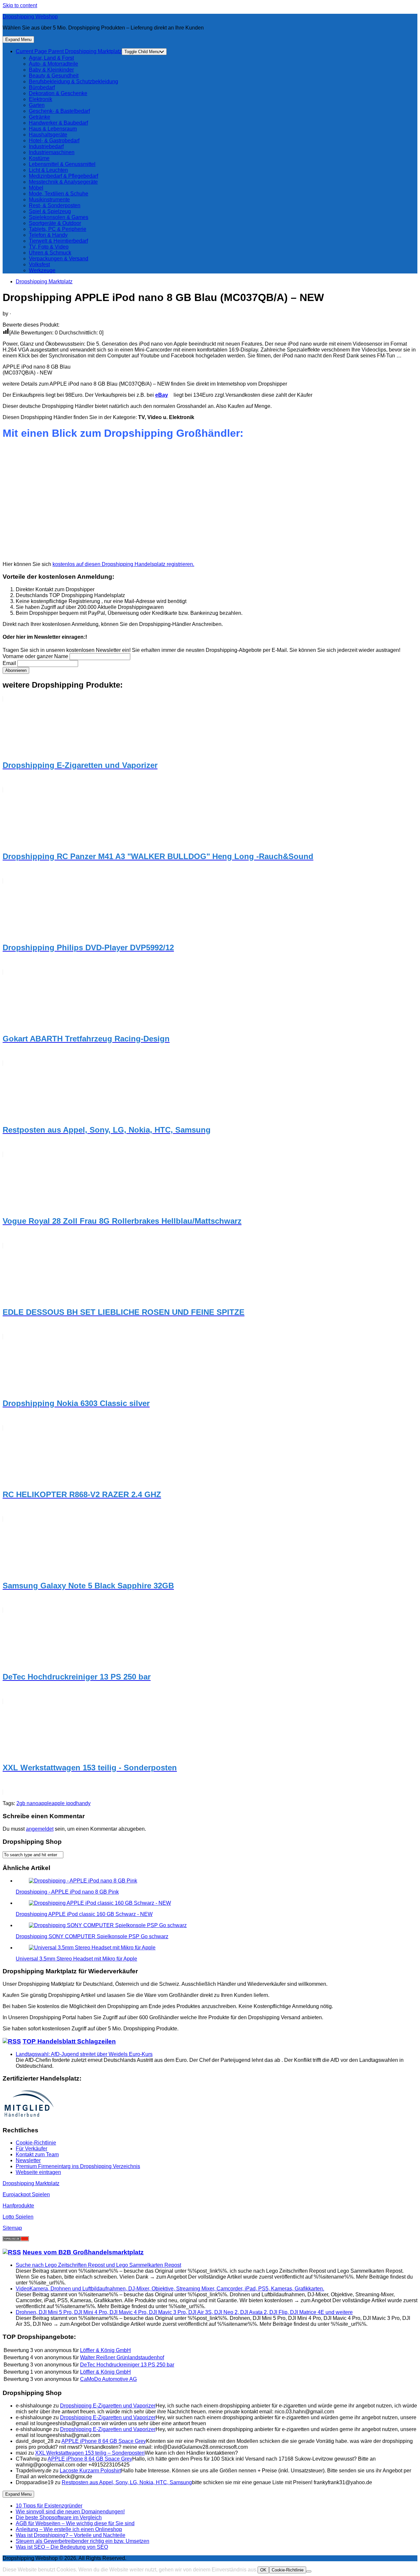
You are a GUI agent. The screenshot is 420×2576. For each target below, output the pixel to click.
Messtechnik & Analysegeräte (63, 182)
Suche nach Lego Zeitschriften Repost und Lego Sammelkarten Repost (98, 2265)
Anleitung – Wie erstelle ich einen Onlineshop (69, 2529)
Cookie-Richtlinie (36, 2143)
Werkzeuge (42, 270)
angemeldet (40, 1829)
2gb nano (27, 1803)
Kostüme (39, 158)
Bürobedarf (42, 87)
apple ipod (64, 1803)
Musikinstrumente (49, 200)
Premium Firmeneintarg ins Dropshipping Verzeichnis (78, 2166)
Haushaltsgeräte (48, 135)
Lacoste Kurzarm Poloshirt (90, 2471)
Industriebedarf (46, 146)
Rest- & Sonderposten (55, 205)
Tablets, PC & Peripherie (58, 229)
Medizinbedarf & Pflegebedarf (63, 176)
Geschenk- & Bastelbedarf (59, 111)
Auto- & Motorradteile (53, 64)
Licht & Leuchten (48, 170)
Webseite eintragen (38, 2172)
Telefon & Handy (48, 235)
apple (45, 1803)
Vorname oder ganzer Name (35, 656)
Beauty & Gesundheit (54, 76)
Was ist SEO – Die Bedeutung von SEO (62, 2547)
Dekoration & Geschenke (58, 93)
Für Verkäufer (31, 2149)
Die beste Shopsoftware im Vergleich (59, 2517)
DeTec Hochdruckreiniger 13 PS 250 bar (127, 2365)
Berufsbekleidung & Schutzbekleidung (73, 81)
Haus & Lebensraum (53, 129)
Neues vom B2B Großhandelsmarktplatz (83, 2252)
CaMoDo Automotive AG (108, 2379)
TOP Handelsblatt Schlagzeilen (69, 2041)
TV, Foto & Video (49, 247)
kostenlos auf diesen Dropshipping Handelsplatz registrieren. (123, 564)
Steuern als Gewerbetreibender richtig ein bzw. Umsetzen (83, 2541)
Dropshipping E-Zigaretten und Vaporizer (108, 2406)
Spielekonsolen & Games (59, 217)
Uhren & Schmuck (50, 253)
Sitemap (12, 2228)
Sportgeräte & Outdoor (55, 223)
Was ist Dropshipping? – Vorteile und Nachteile (71, 2535)
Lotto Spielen (18, 2217)
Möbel (36, 188)
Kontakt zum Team (37, 2154)
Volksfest (39, 264)
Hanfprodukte (18, 2206)
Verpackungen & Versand (59, 259)
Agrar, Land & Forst (51, 58)
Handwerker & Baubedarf (58, 123)
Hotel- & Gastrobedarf (54, 141)
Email (9, 663)
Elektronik (41, 99)
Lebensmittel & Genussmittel (62, 164)
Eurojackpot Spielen (26, 2194)
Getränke (40, 117)
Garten (37, 105)
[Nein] (309, 2571)
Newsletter (28, 2160)
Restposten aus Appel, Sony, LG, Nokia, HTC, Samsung (127, 2482)
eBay (162, 395)
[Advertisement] (199, 504)
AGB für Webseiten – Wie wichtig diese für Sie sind (75, 2523)
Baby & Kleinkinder (51, 70)
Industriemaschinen (52, 152)
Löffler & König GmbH (105, 2350)
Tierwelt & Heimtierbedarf (58, 241)
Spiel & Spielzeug (50, 211)
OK (263, 2570)
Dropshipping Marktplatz (69, 51)
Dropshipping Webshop (30, 17)
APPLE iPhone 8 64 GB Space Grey (104, 2441)
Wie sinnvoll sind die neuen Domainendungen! (70, 2512)
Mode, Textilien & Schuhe (59, 194)
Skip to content (20, 5)
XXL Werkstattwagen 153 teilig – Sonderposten (90, 2453)
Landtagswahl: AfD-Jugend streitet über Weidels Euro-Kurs (84, 2054)
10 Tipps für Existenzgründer (49, 2506)
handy (83, 1803)
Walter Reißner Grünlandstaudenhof (122, 2357)
